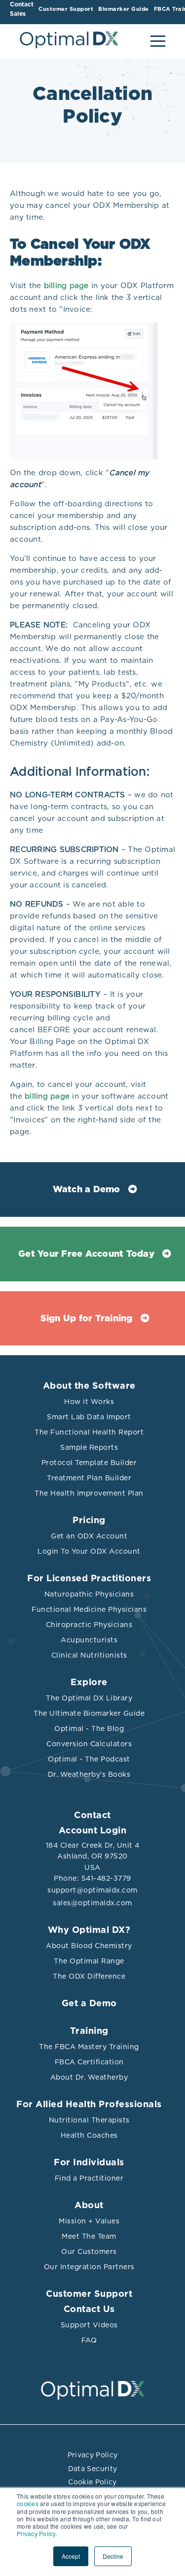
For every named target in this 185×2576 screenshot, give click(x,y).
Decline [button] (113, 2556)
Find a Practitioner (89, 2178)
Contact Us (89, 2310)
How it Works (89, 1402)
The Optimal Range (89, 1961)
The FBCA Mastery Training (89, 2047)
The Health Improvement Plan (89, 1493)
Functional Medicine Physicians (89, 1609)
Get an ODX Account (89, 1536)
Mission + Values (89, 2221)
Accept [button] (71, 2556)
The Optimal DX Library (89, 1698)
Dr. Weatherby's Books (89, 1774)
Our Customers (89, 2251)
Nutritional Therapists (89, 2120)
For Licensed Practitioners (89, 1579)
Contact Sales (22, 9)
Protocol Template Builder (89, 1463)
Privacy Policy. (37, 2533)
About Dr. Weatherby (89, 2077)
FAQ (89, 2340)
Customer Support (89, 2294)
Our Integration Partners (89, 2267)
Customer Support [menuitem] (66, 9)
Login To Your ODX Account (89, 1551)
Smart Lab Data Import (89, 1417)
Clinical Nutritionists (89, 1655)
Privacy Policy (93, 2455)
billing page (66, 286)
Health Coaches (89, 2135)
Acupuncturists (89, 1640)
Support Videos (89, 2325)
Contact (92, 1816)
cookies (28, 2503)
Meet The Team (89, 2236)
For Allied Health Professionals (89, 2105)
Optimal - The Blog (89, 1728)
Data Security (93, 2469)
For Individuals (89, 2163)
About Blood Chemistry (89, 1946)
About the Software (89, 1386)
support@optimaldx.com (92, 1890)
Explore (89, 1683)
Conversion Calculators (89, 1744)
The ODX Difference (89, 1976)
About (89, 2206)
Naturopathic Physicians (89, 1594)
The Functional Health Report (89, 1432)
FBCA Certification (89, 2062)
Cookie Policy (92, 2482)
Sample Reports (89, 1447)
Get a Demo (89, 2004)
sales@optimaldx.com (92, 1903)
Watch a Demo (87, 1190)
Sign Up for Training (87, 1319)
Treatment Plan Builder (89, 1478)
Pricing (89, 1521)
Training (89, 2031)
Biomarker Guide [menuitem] (124, 9)
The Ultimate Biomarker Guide (89, 1713)
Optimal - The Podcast (89, 1759)
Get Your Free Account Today (86, 1254)
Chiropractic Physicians (89, 1625)
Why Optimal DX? (89, 1930)
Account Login (93, 1831)
